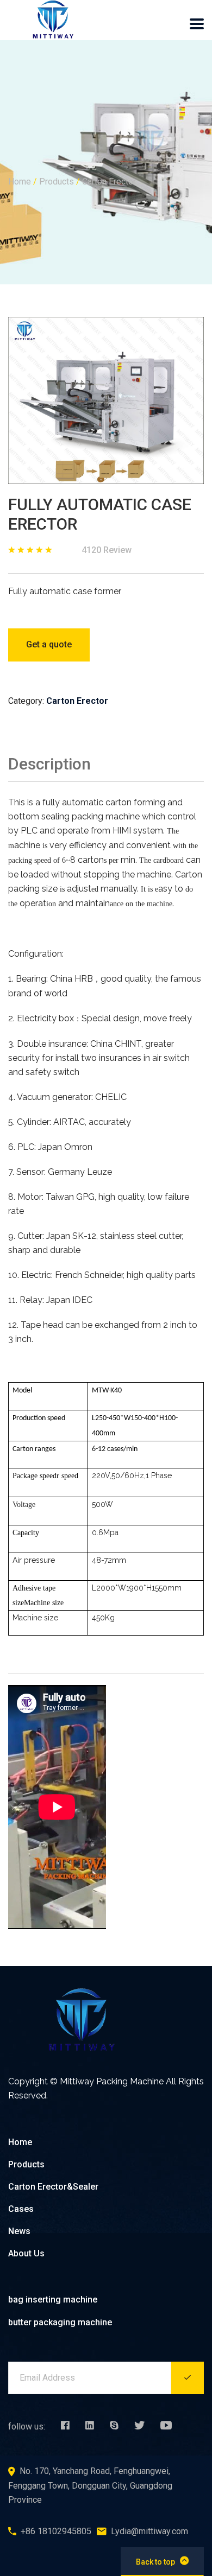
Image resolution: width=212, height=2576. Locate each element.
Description (49, 764)
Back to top (155, 2562)
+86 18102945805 (56, 2531)
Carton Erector (109, 182)
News (19, 2231)
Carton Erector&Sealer (53, 2187)
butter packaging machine (60, 2322)
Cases (21, 2209)
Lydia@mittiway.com (149, 2531)
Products (57, 182)
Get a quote (49, 644)
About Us (26, 2253)
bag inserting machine (53, 2300)
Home (20, 182)
